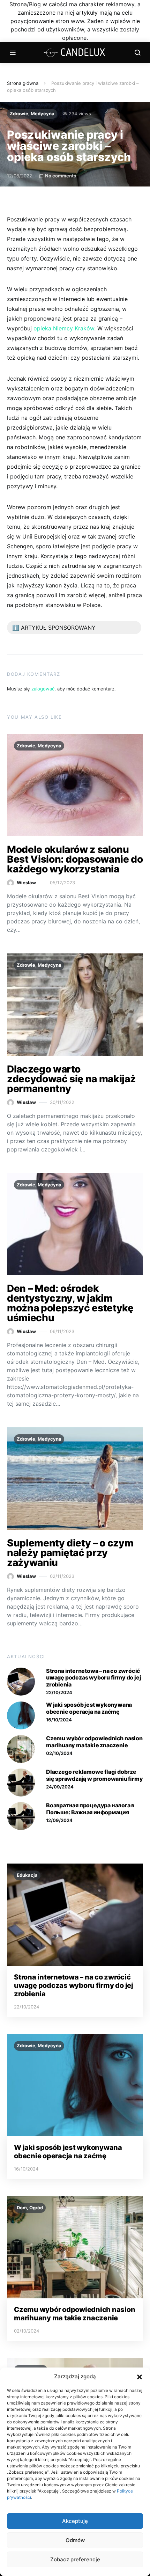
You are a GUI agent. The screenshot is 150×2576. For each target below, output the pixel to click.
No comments (61, 176)
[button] (140, 2377)
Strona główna (23, 83)
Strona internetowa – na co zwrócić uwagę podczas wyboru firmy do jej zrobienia (93, 1677)
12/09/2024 (59, 1820)
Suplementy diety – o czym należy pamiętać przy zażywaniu (70, 1553)
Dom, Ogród (30, 2208)
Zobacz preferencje (75, 2559)
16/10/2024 (59, 1720)
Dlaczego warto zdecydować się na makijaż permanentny (71, 1079)
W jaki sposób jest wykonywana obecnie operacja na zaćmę (89, 1708)
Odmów (75, 2540)
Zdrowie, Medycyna (32, 114)
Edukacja (27, 1875)
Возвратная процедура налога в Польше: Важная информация (90, 1809)
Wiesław (26, 883)
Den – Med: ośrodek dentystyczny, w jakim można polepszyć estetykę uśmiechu (70, 1303)
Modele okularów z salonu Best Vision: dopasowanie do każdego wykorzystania (75, 859)
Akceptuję (75, 2521)
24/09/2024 (60, 1787)
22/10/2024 (59, 1692)
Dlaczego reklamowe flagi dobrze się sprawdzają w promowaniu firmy (94, 1775)
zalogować (43, 689)
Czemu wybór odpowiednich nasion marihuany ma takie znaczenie (94, 1741)
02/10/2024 (59, 1753)
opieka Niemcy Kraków (64, 328)
